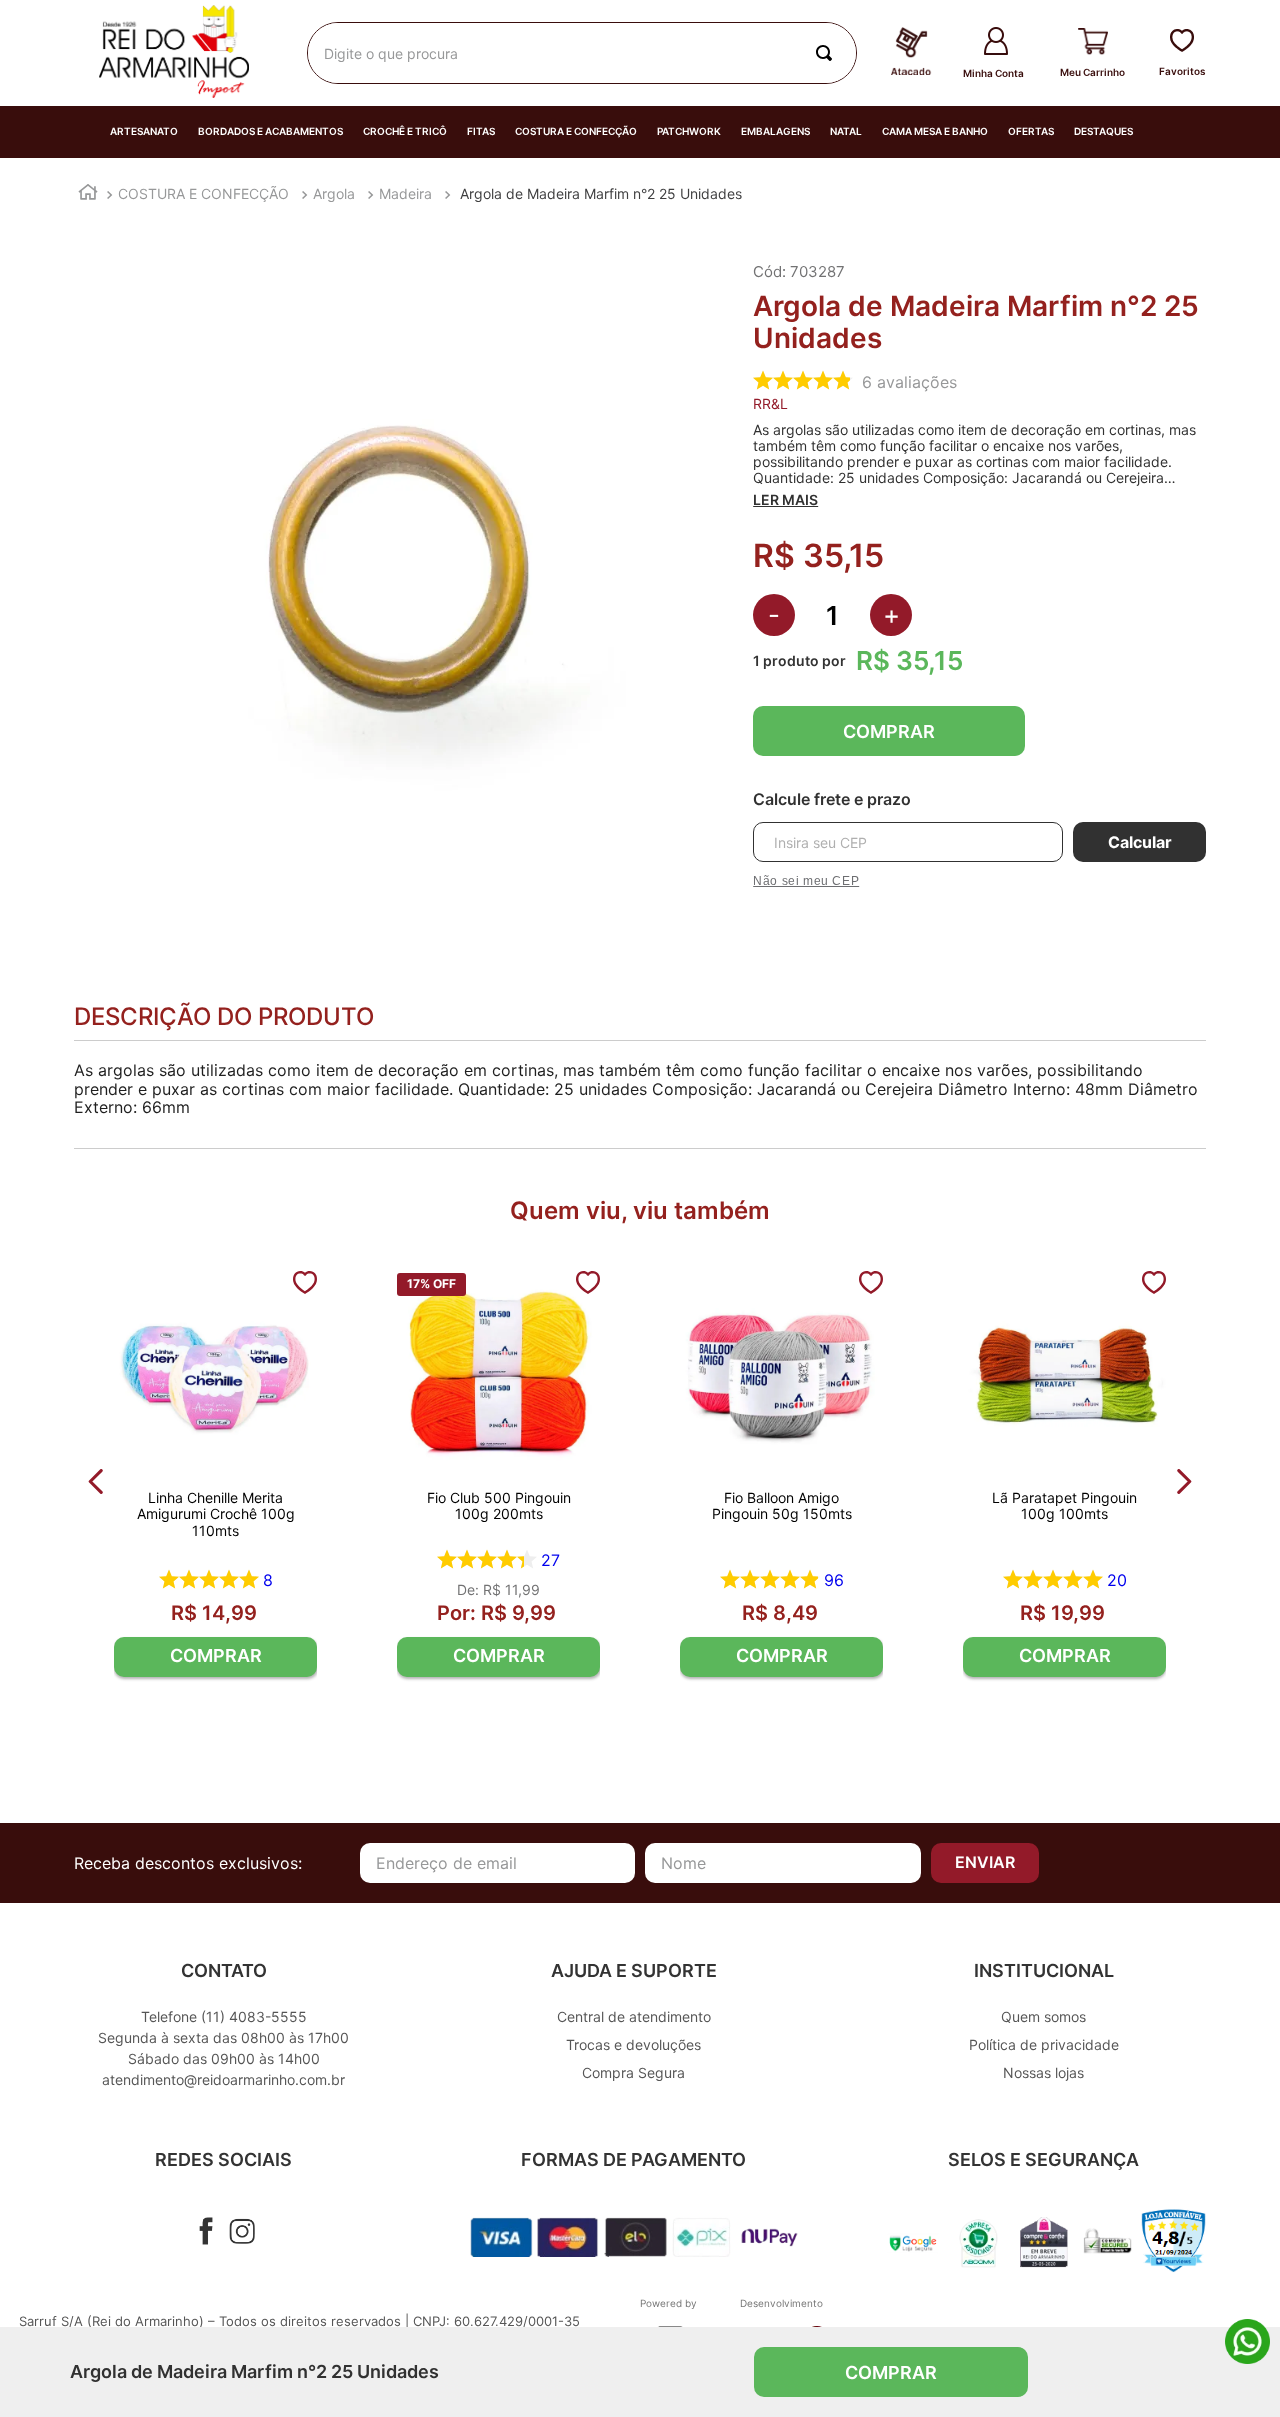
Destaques (1103, 131)
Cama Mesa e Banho (935, 131)
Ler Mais (785, 500)
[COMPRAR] (215, 1657)
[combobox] (582, 53)
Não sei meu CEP (806, 881)
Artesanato (144, 131)
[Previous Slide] (96, 1481)
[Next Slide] (1183, 1481)
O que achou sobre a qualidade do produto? (464, 1979)
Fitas (481, 131)
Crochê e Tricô (405, 131)
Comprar (889, 731)
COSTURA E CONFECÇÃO (203, 193)
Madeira (405, 193)
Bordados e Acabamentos (270, 131)
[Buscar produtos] (828, 53)
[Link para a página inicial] (88, 194)
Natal (846, 131)
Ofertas (1031, 131)
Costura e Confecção (576, 131)
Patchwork (689, 131)
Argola (334, 193)
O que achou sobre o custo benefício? (808, 1979)
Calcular (1140, 842)
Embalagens (775, 131)
